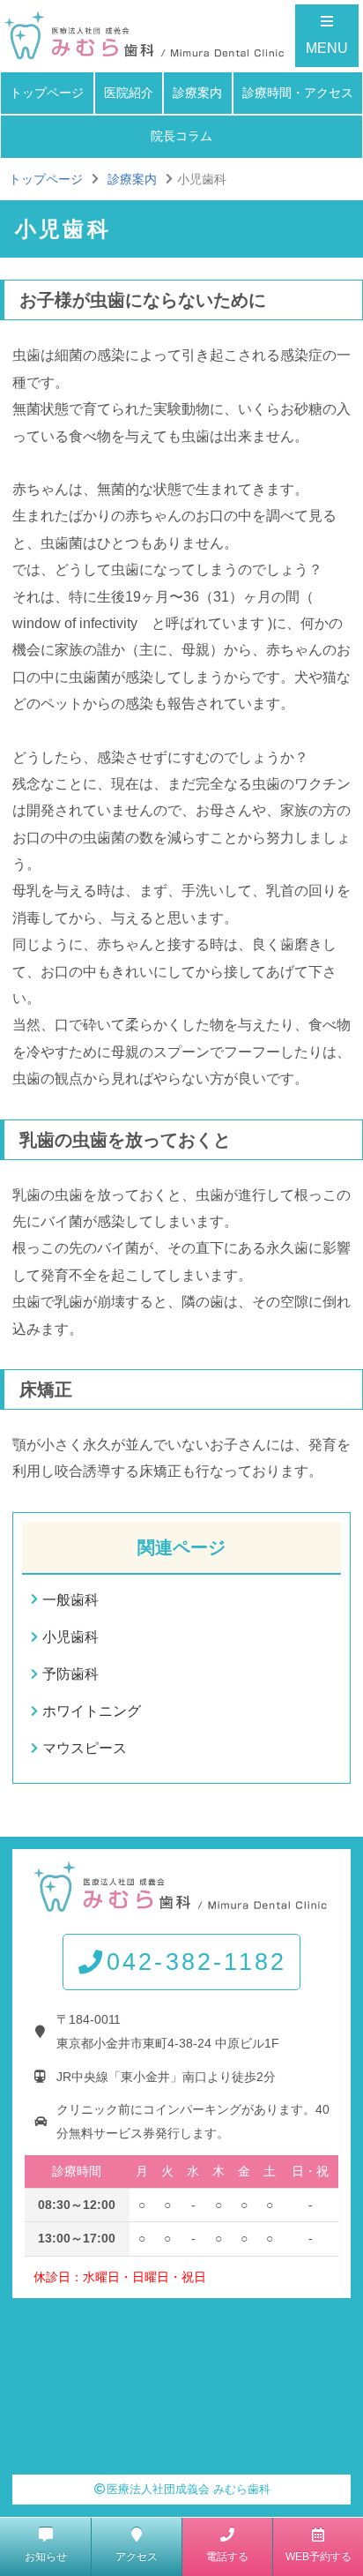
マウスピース (85, 1748)
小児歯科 (70, 1637)
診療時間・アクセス (298, 93)
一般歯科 (70, 1600)
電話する (227, 2557)
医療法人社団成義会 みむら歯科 (189, 2489)
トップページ (47, 93)
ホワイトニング (92, 1711)
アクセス (137, 2557)
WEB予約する (319, 2557)
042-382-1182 (196, 1962)
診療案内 (197, 93)
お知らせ (46, 2557)
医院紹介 (129, 93)
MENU (327, 48)
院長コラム (181, 136)
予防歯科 (70, 1674)
